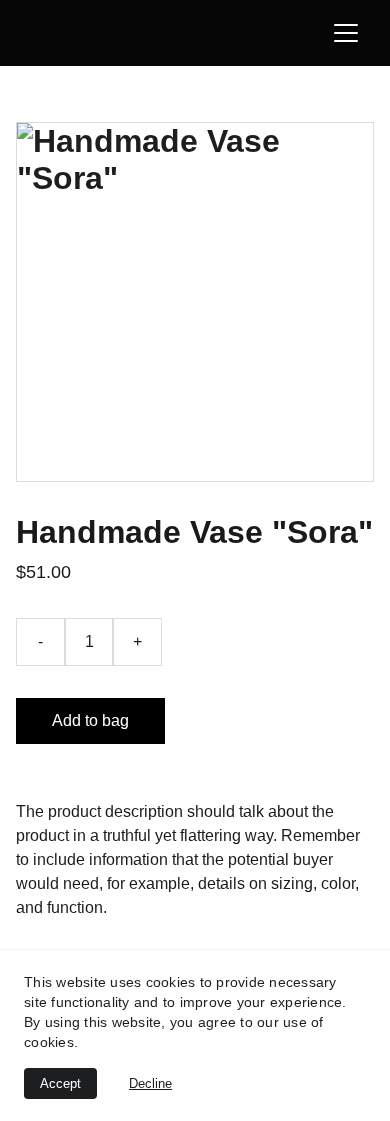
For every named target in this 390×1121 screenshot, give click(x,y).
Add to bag (90, 720)
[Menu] (346, 33)
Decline (150, 1083)
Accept (60, 1083)
